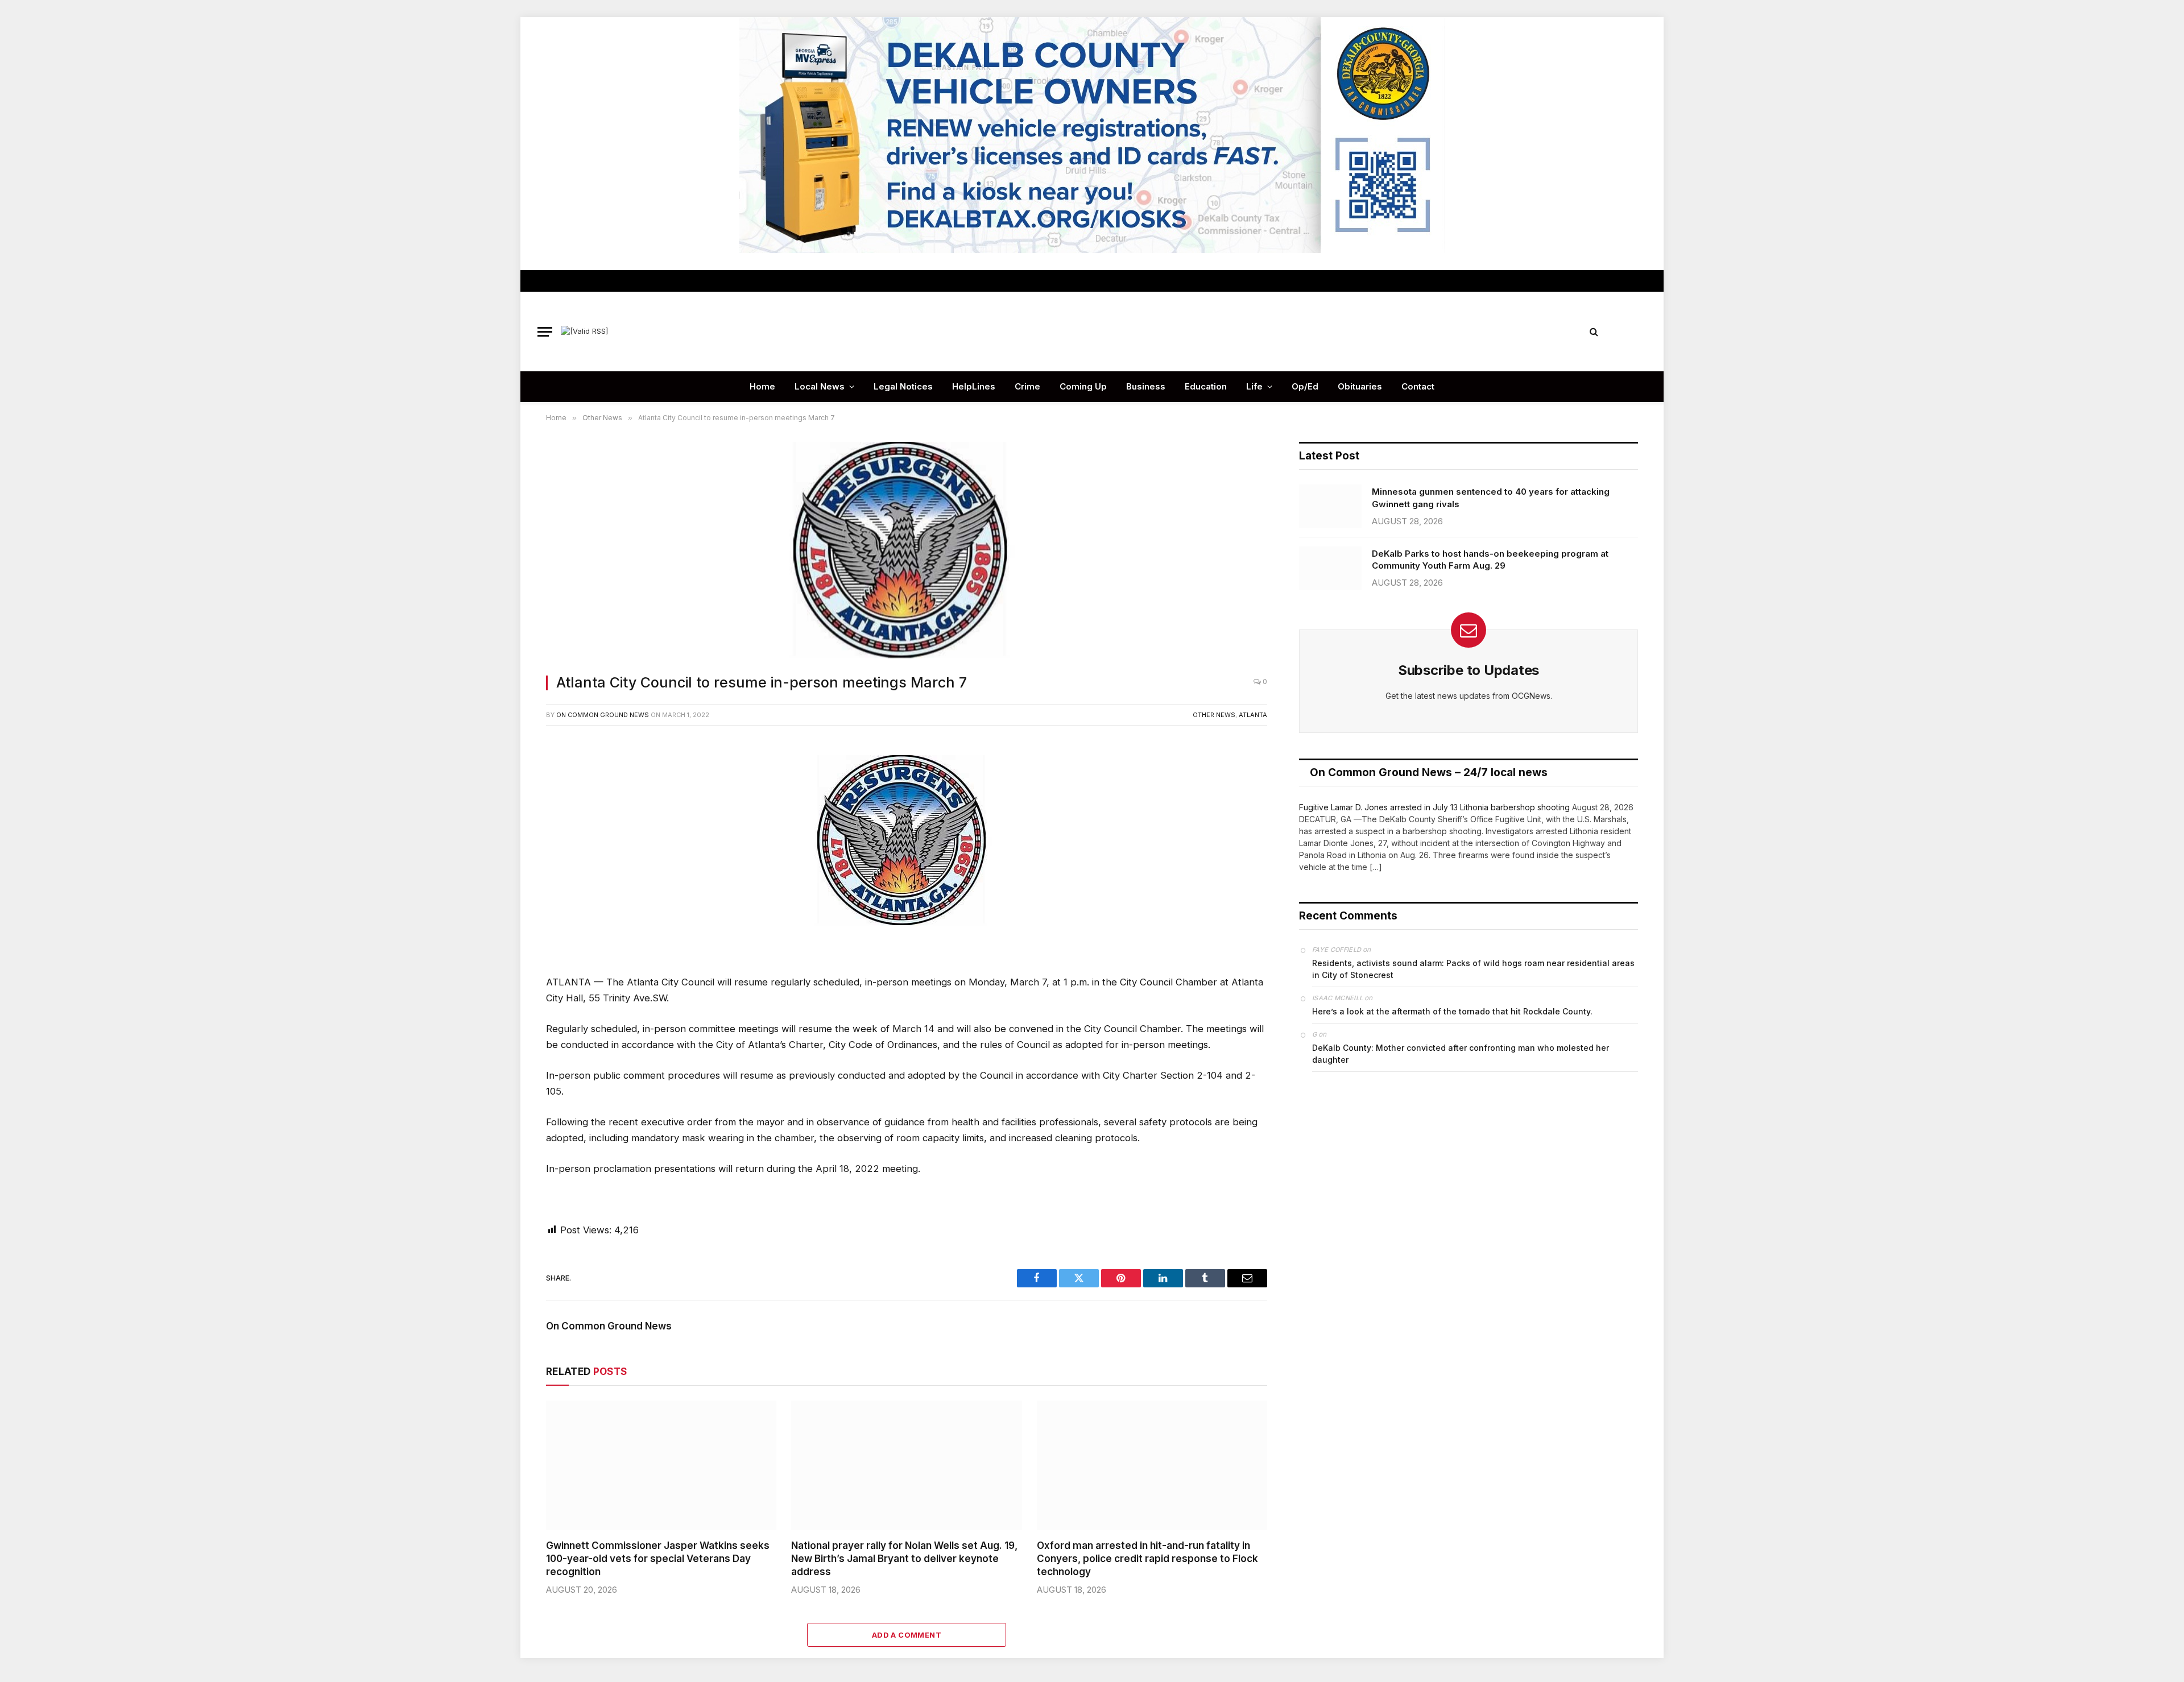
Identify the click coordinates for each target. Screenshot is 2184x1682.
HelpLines (974, 386)
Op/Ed (1305, 386)
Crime (1027, 386)
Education (1206, 386)
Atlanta (1253, 715)
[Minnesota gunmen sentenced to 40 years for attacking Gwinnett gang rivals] (1330, 506)
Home (762, 386)
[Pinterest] (508, 854)
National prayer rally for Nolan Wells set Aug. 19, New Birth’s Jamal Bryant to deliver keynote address (904, 1559)
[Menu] (545, 332)
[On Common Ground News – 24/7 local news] (1092, 332)
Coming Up (1083, 386)
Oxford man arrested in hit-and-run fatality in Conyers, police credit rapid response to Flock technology (1147, 1559)
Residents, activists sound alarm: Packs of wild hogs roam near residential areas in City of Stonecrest (1473, 969)
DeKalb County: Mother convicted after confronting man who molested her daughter (1461, 1054)
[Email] (508, 880)
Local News (820, 386)
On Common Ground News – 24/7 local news (1429, 772)
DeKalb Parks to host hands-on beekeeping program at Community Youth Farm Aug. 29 (1490, 560)
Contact (1418, 386)
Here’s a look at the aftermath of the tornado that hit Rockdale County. (1452, 1011)
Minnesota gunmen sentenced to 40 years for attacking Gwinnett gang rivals (1491, 498)
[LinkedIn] (508, 828)
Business (1146, 386)
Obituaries (1360, 386)
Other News (1214, 715)
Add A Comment (907, 1635)
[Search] (1594, 332)
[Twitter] (508, 803)
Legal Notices (903, 386)
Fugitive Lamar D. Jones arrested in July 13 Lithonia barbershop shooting (1434, 807)
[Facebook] (508, 777)
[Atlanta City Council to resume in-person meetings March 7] (907, 551)
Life (1254, 386)
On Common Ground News (603, 715)
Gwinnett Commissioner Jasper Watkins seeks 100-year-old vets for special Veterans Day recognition (658, 1559)
